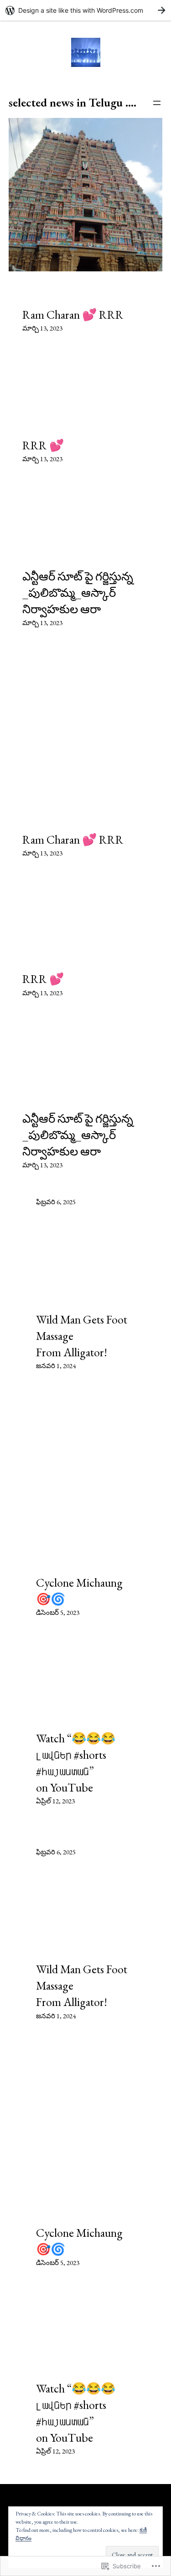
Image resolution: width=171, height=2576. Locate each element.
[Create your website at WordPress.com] (85, 10)
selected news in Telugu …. (73, 102)
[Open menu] (157, 103)
